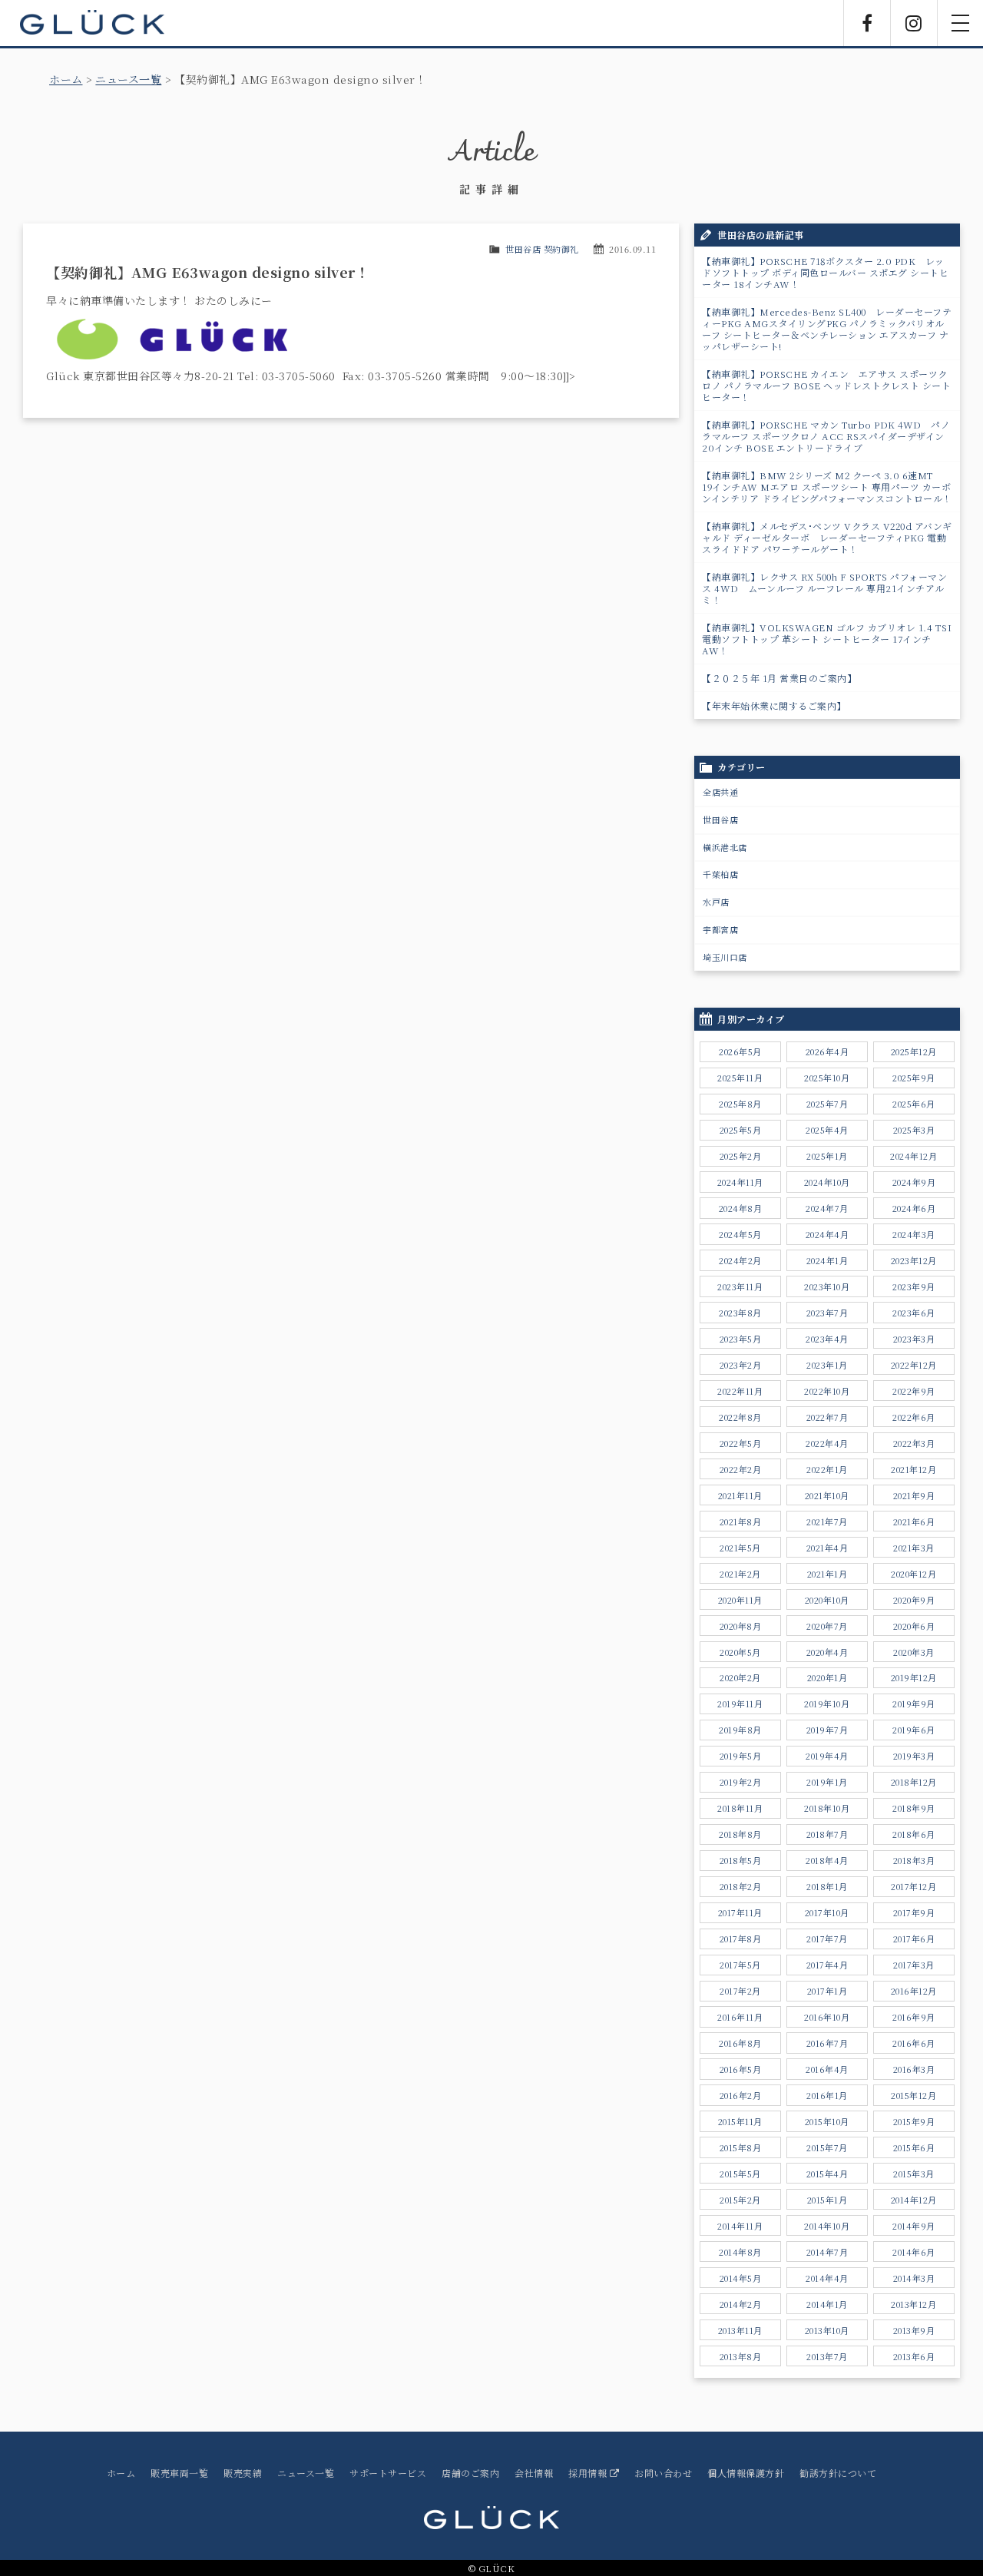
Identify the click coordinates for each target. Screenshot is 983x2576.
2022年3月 (914, 1443)
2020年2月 (740, 1677)
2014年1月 (827, 2304)
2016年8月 (740, 2043)
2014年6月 (914, 2252)
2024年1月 (827, 1260)
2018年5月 (741, 1860)
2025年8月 (740, 1104)
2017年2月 (740, 1991)
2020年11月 (740, 1600)
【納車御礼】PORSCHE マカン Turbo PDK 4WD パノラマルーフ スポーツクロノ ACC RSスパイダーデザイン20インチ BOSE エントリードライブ (826, 436)
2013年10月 (827, 2330)
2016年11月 (740, 2017)
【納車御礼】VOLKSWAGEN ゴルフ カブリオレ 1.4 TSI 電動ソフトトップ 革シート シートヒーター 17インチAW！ (831, 639)
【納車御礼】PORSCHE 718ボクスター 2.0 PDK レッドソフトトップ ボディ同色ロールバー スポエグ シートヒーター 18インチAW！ (825, 272)
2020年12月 (913, 1574)
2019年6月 (914, 1730)
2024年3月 (914, 1234)
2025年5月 (741, 1130)
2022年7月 (827, 1417)
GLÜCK (92, 23)
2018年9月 (914, 1808)
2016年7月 (827, 2043)
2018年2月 (741, 1886)
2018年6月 (914, 1834)
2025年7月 (827, 1104)
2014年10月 (827, 2226)
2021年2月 (740, 1574)
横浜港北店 (725, 847)
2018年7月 (827, 1834)
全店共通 (720, 792)
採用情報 (589, 2473)
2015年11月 (740, 2121)
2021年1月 (827, 1574)
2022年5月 (741, 1443)
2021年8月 (741, 1521)
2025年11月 (740, 1078)
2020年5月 (740, 1652)
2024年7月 (827, 1208)
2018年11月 (740, 1808)
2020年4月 (827, 1652)
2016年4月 (827, 2069)
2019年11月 (740, 1704)
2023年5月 (741, 1339)
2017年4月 (827, 1965)
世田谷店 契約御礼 (542, 249)
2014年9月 (914, 2226)
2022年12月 (914, 1365)
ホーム (66, 79)
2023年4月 (827, 1339)
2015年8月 (741, 2147)
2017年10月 (827, 1912)
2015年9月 (914, 2121)
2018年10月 (827, 1808)
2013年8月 (741, 2356)
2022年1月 (827, 1469)
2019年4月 (827, 1756)
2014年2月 (741, 2304)
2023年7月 (827, 1313)
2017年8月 (741, 1939)
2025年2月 (741, 1156)
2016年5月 (741, 2069)
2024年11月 (740, 1182)
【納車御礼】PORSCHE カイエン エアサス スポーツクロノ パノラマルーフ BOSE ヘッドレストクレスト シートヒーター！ (826, 385)
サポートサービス (388, 2473)
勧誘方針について (838, 2473)
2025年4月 (827, 1130)
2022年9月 (914, 1391)
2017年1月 (827, 1991)
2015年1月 (827, 2200)
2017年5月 (740, 1965)
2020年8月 (741, 1626)
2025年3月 (914, 1130)
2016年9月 (914, 2017)
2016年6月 (914, 2043)
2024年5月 (740, 1234)
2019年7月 (827, 1730)
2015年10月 (827, 2121)
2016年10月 (827, 2017)
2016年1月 (827, 2095)
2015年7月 (827, 2147)
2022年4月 (827, 1443)
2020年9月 (914, 1600)
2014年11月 (740, 2226)
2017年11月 (740, 1912)
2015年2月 (740, 2200)
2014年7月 (827, 2252)
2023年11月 (740, 1286)
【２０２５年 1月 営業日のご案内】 (779, 678)
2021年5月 (740, 1548)
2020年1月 (827, 1677)
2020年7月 (827, 1626)
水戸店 (716, 902)
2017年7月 (827, 1939)
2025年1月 (827, 1156)
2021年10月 (827, 1495)
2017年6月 (914, 1939)
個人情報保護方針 (746, 2473)
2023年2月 (741, 1365)
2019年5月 (741, 1756)
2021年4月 (827, 1548)
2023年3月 (914, 1339)
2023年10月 (827, 1286)
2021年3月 (914, 1548)
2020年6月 (914, 1626)
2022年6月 (914, 1417)
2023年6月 (914, 1313)
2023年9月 (914, 1286)
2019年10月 (827, 1704)
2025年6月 (914, 1104)
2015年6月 (914, 2147)
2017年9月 (914, 1912)
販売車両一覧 (179, 2473)
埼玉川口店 (725, 957)
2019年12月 (914, 1677)
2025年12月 (914, 1051)
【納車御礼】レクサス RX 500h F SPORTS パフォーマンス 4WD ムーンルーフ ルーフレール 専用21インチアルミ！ (824, 588)
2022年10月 (827, 1391)
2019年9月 (914, 1704)
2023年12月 (914, 1260)
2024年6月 (914, 1208)
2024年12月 (913, 1156)
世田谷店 (720, 819)
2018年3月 (914, 1860)
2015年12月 (913, 2095)
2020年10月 (827, 1600)
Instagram (914, 23)
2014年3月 (914, 2278)
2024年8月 (741, 1208)
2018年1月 (827, 1886)
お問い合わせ (663, 2473)
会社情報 (534, 2473)
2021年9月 (914, 1495)
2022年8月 (740, 1417)
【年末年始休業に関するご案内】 (774, 705)
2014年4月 (827, 2278)
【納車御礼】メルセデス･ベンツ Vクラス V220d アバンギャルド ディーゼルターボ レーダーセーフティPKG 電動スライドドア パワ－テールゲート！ (827, 537)
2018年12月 (914, 1782)
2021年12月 (913, 1469)
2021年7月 (827, 1521)
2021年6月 (914, 1521)
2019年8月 (740, 1730)
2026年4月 (827, 1051)
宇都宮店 (720, 929)
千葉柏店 (720, 874)
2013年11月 (740, 2330)
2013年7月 (827, 2356)
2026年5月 (740, 1051)
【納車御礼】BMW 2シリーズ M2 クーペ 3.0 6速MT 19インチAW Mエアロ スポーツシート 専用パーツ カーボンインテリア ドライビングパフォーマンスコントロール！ (827, 487)
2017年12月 (913, 1886)
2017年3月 (914, 1965)
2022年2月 (741, 1469)
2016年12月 (914, 1991)
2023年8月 (740, 1313)
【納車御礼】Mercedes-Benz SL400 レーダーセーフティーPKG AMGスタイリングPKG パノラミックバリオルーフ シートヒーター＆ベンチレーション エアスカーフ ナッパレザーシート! (827, 329)
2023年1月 (827, 1365)
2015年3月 (914, 2174)
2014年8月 (740, 2252)
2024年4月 (827, 1234)
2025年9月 (914, 1078)
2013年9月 (914, 2330)
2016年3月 (914, 2069)
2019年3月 (914, 1756)
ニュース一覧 (128, 79)
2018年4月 (827, 1860)
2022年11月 (740, 1391)
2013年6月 (914, 2356)
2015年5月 (740, 2174)
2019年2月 (741, 1782)
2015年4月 (827, 2174)
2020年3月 (914, 1652)
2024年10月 (827, 1182)
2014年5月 (741, 2278)
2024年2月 (740, 1260)
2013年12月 (913, 2304)
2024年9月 (914, 1182)
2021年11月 (740, 1495)
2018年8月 (740, 1834)
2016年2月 (741, 2095)
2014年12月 (914, 2200)
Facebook (867, 23)
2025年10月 (827, 1078)
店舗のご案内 (470, 2473)
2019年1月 (827, 1782)
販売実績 (243, 2473)
